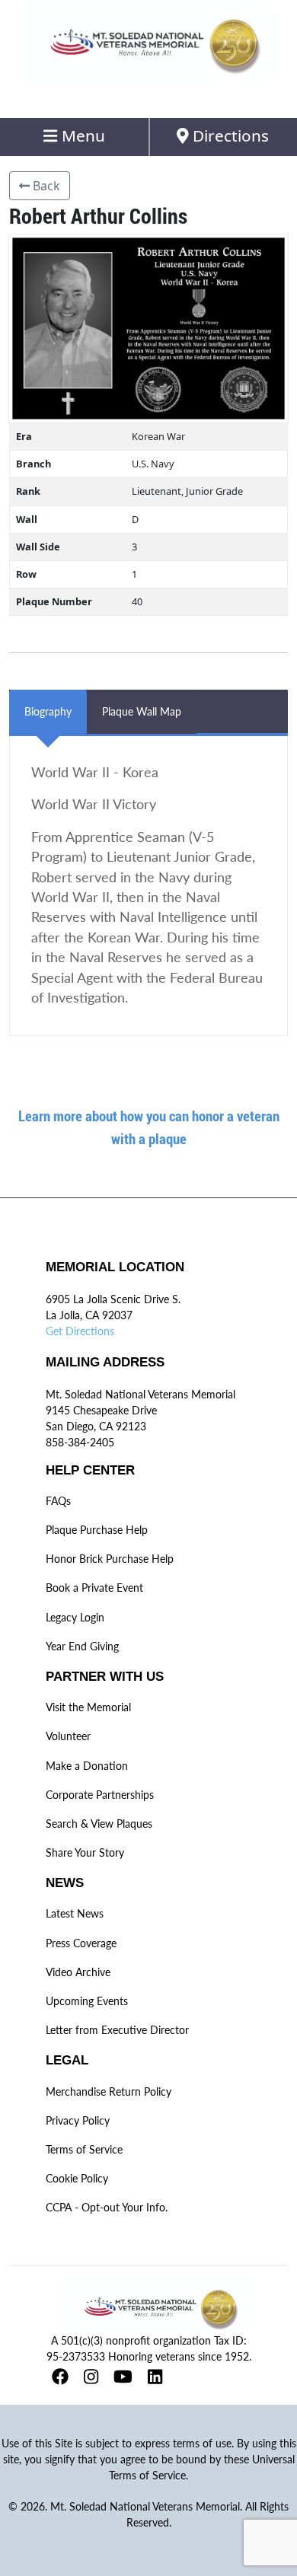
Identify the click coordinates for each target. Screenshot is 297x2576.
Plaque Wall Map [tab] (142, 711)
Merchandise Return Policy (109, 2091)
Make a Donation (87, 1766)
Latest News (75, 1913)
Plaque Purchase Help (97, 1530)
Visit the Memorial (88, 1707)
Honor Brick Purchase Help (110, 1559)
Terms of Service (84, 2149)
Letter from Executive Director (117, 2030)
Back (45, 186)
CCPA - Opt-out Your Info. (107, 2207)
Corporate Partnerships (100, 1795)
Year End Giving (82, 1646)
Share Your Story (85, 1852)
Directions (229, 135)
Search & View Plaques (99, 1824)
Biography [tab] (48, 711)
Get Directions (80, 1331)
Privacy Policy (78, 2120)
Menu (81, 135)
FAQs (58, 1501)
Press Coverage (81, 1943)
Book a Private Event (94, 1588)
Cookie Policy (77, 2178)
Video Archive (78, 1972)
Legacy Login (75, 1617)
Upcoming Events (87, 2001)
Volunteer (68, 1736)
